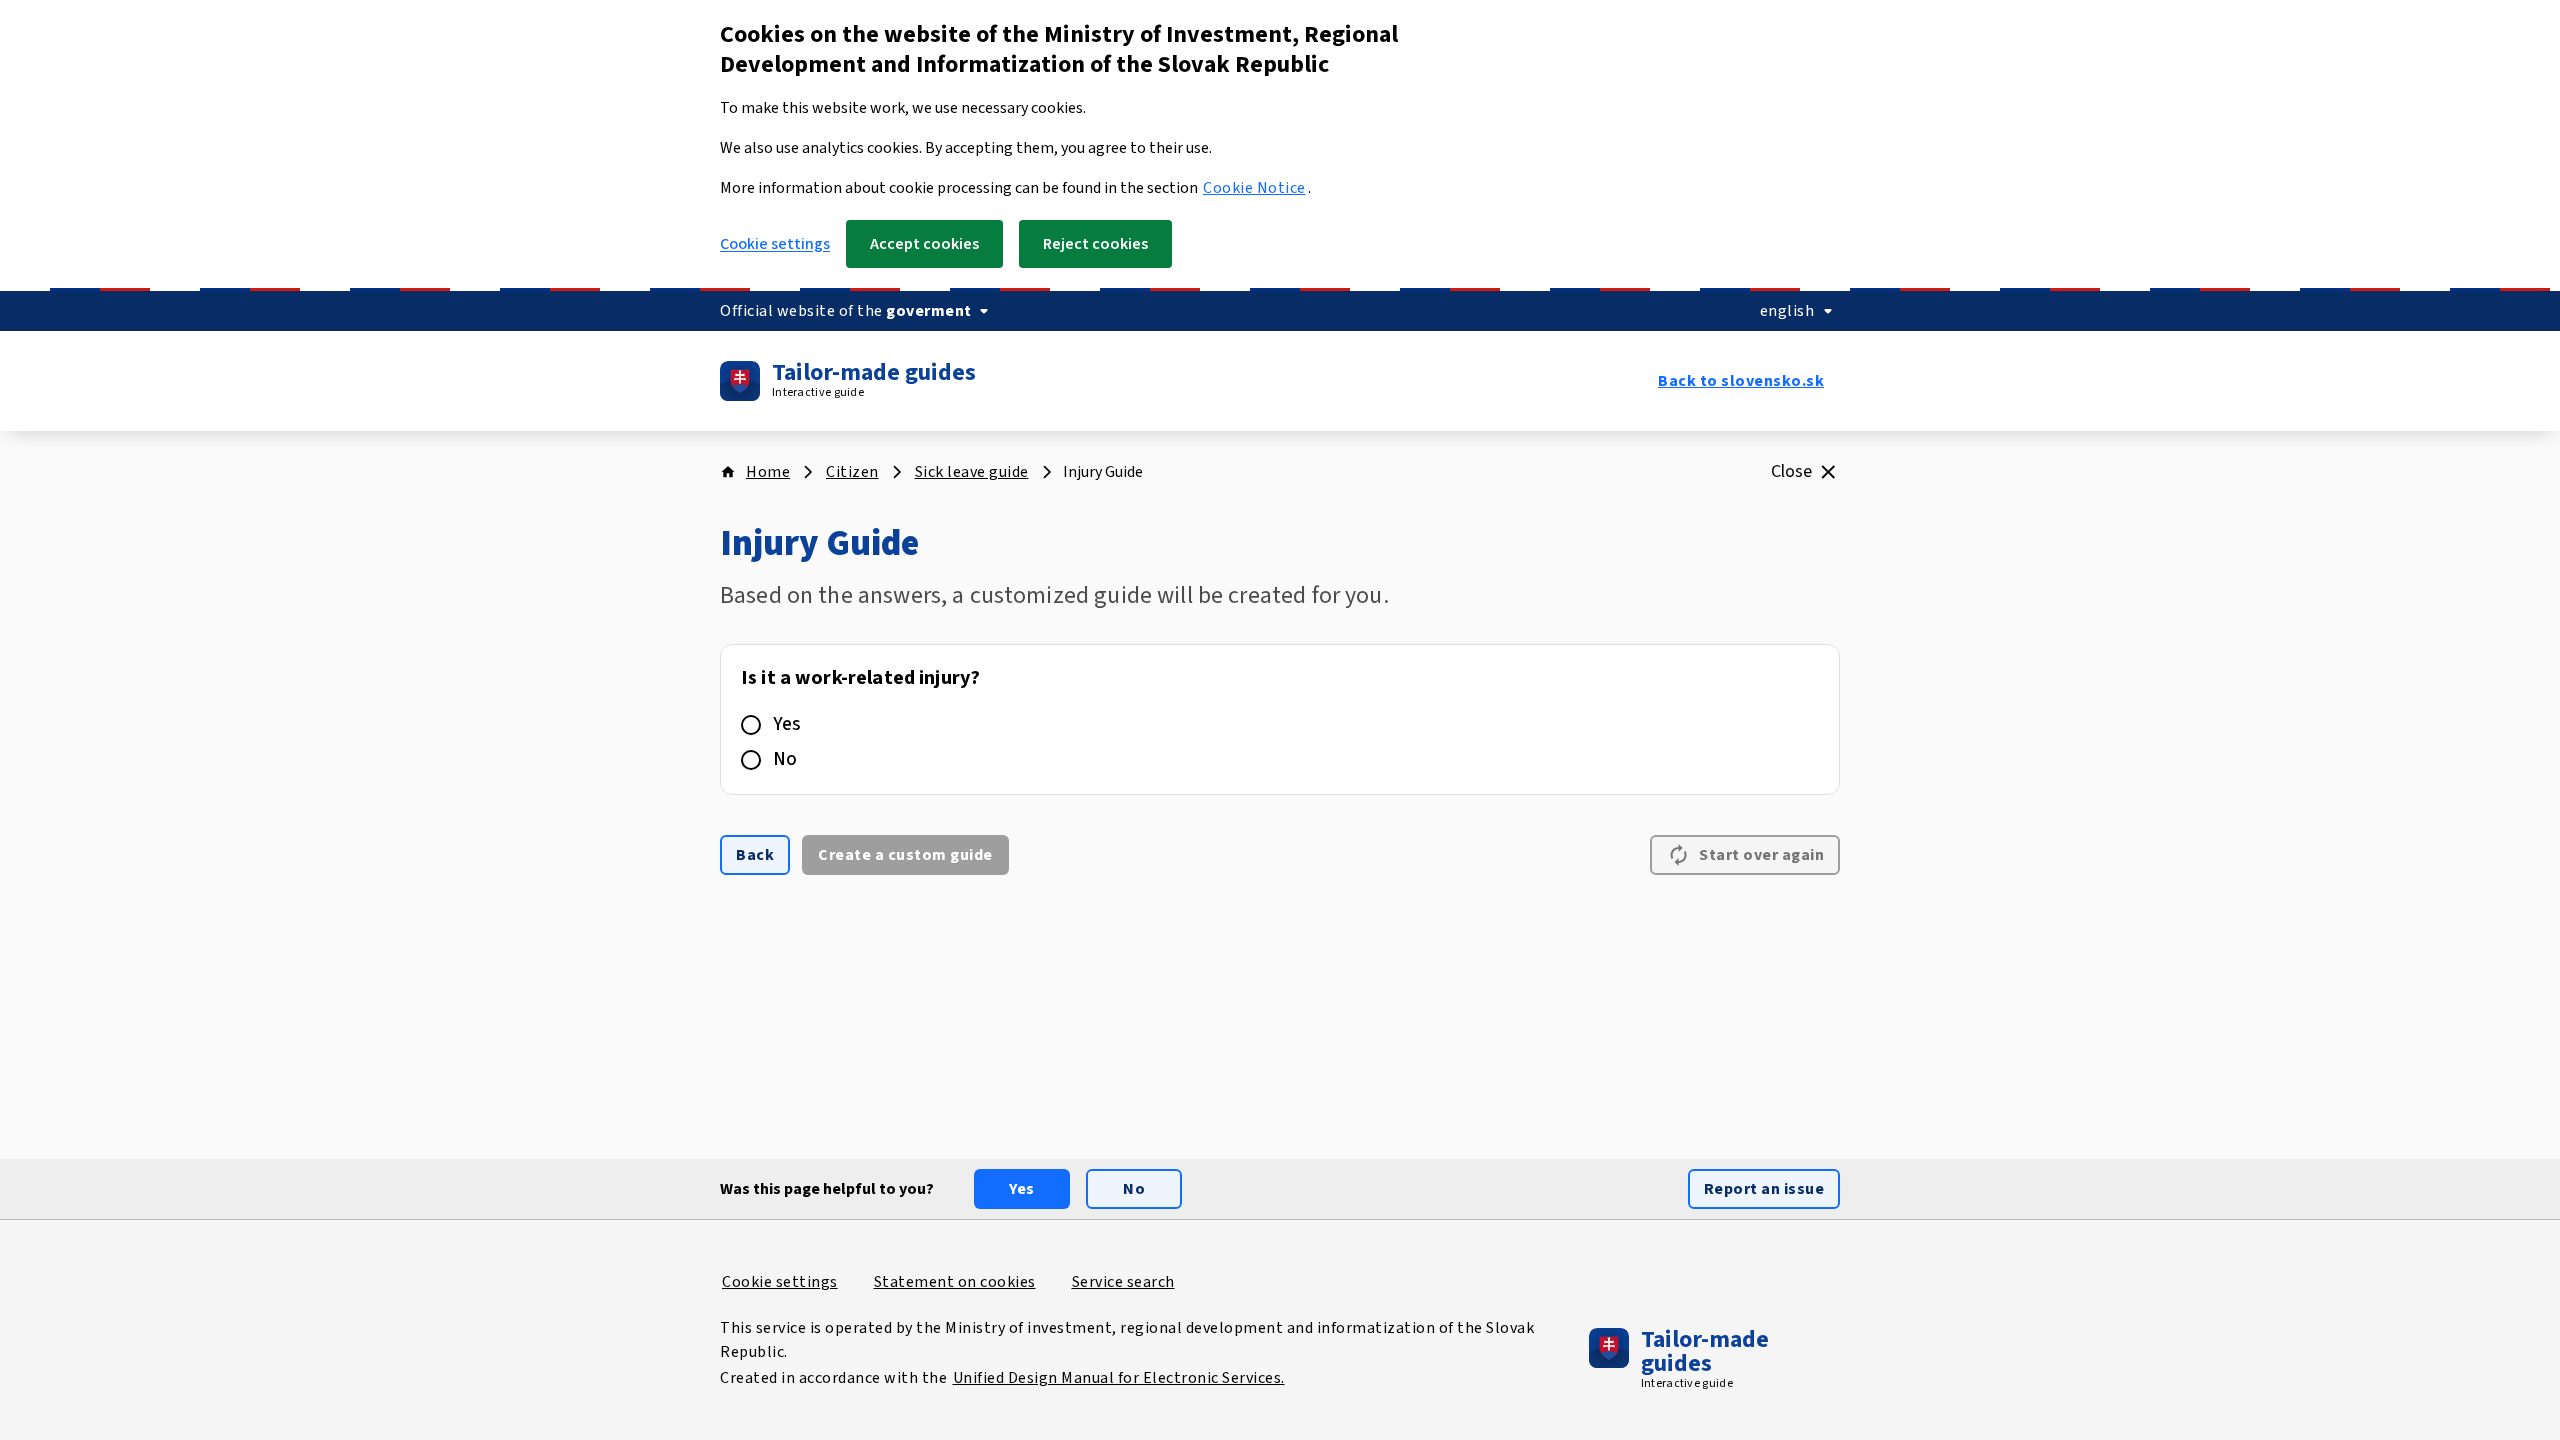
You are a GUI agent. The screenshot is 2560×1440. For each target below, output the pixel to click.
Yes (787, 724)
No (785, 759)
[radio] (751, 725)
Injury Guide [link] (1103, 472)
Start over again (1761, 855)
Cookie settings (775, 244)
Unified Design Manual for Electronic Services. (1119, 1378)
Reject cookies (1095, 244)
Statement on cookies (955, 1282)
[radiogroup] (1280, 719)
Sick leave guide (972, 472)
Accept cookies (924, 244)
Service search (1123, 1282)
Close (1791, 471)
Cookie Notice (1254, 188)
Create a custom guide (905, 855)
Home (768, 472)
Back (755, 855)
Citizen (852, 472)
